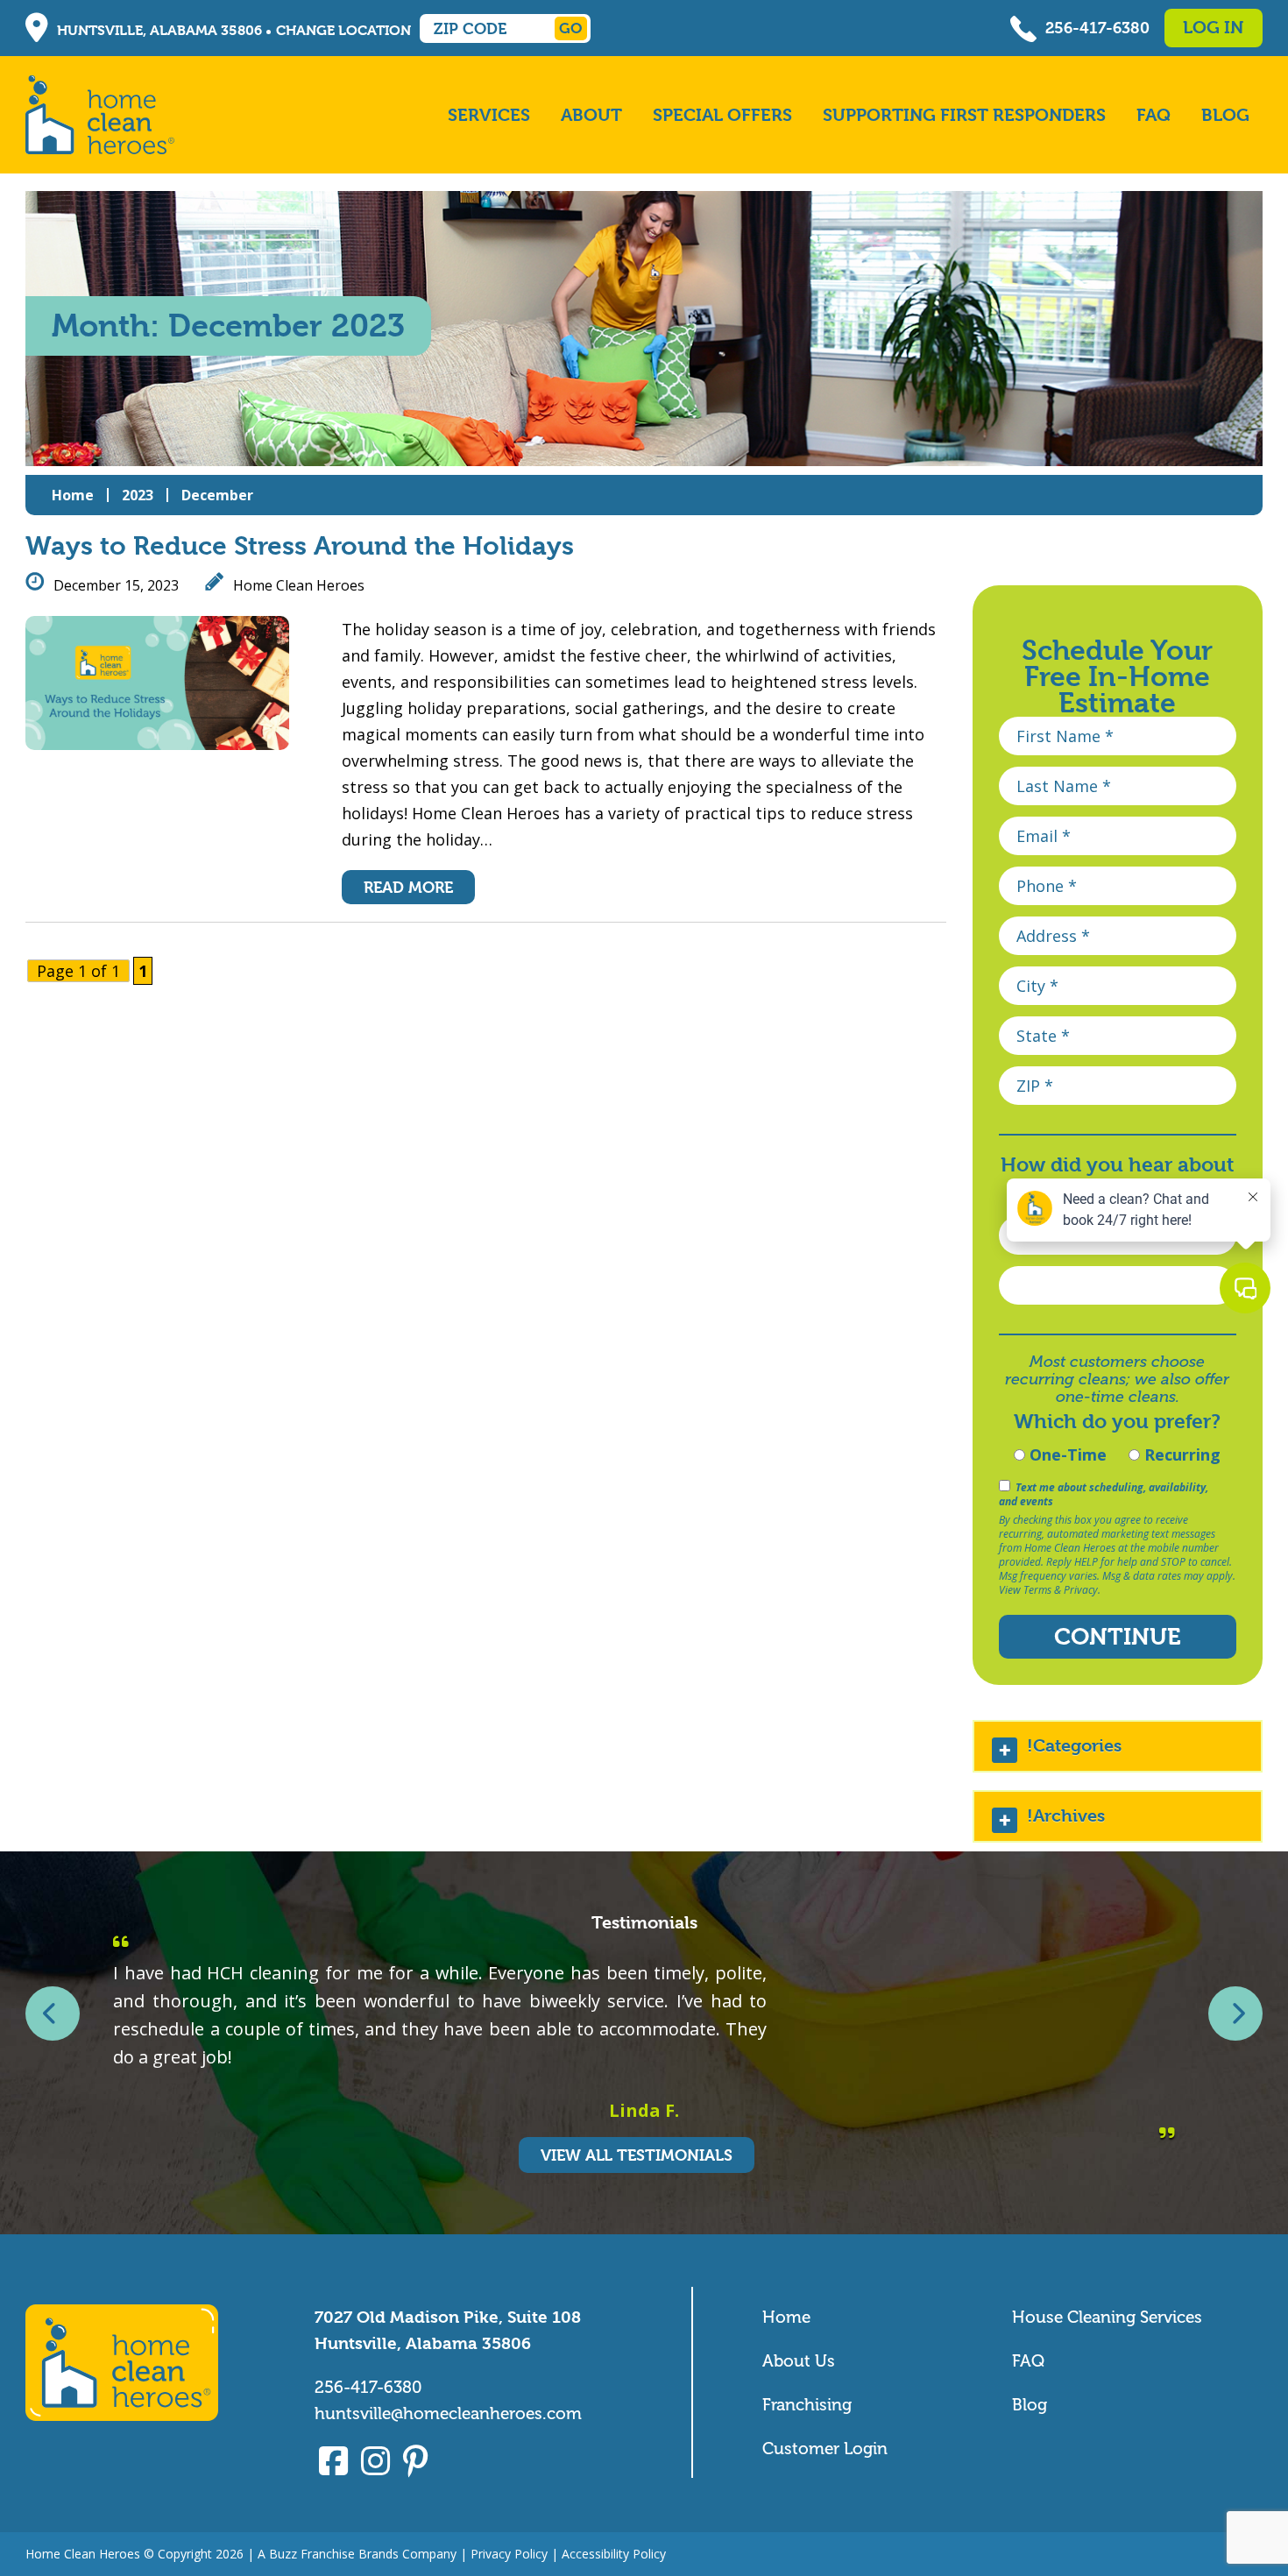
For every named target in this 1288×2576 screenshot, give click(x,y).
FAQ (1154, 115)
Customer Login (825, 2449)
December (217, 495)
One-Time (1066, 1454)
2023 (138, 495)
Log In (1213, 28)
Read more (408, 887)
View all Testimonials (637, 2155)
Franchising (807, 2405)
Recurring (1180, 1454)
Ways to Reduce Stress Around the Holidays (300, 546)
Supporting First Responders (964, 115)
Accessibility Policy (614, 2554)
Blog (1225, 115)
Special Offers (722, 115)
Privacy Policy (509, 2554)
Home (73, 495)
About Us (799, 2361)
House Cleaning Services (1107, 2317)
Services (489, 115)
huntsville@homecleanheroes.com (448, 2413)
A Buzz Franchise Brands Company (357, 2554)
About (591, 115)
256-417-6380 (1097, 28)
